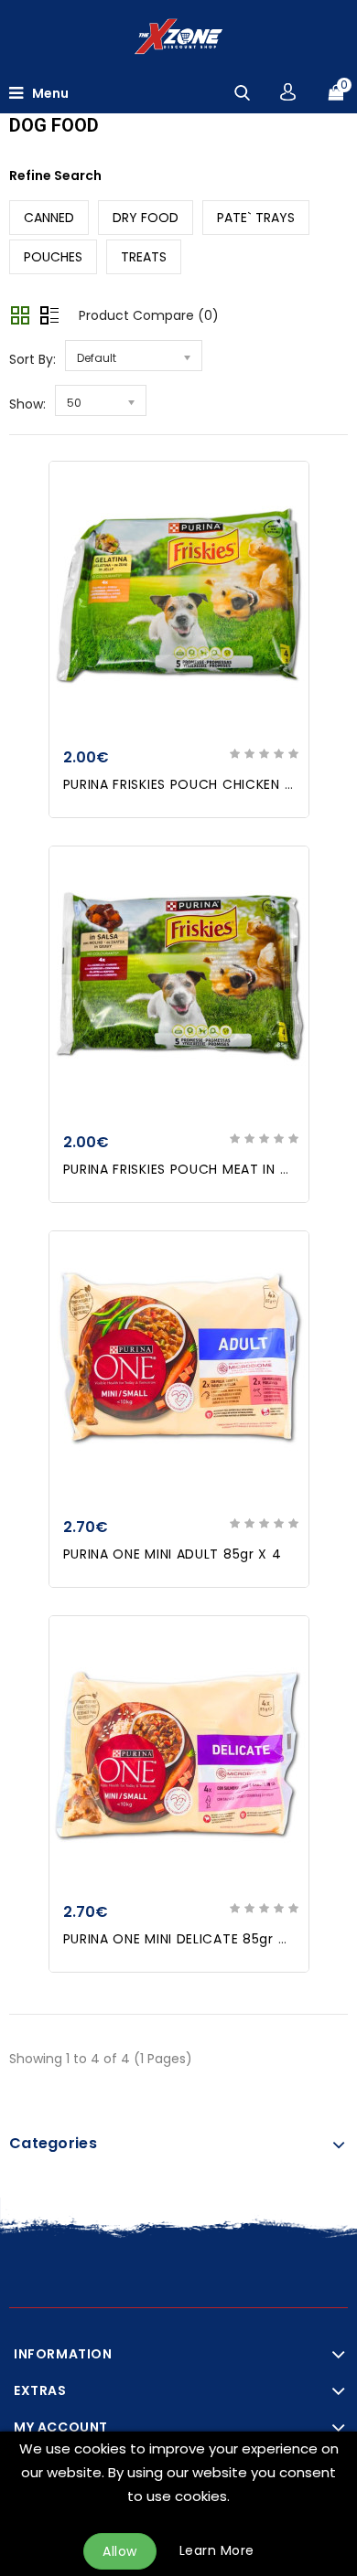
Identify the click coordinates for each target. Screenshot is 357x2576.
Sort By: (32, 359)
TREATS (144, 257)
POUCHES (53, 257)
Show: (27, 404)
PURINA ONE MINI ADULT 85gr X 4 (173, 1554)
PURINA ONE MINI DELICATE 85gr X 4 (182, 1939)
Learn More (217, 2550)
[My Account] (288, 92)
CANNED (49, 218)
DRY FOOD (146, 218)
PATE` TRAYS (256, 218)
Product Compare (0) (149, 315)
